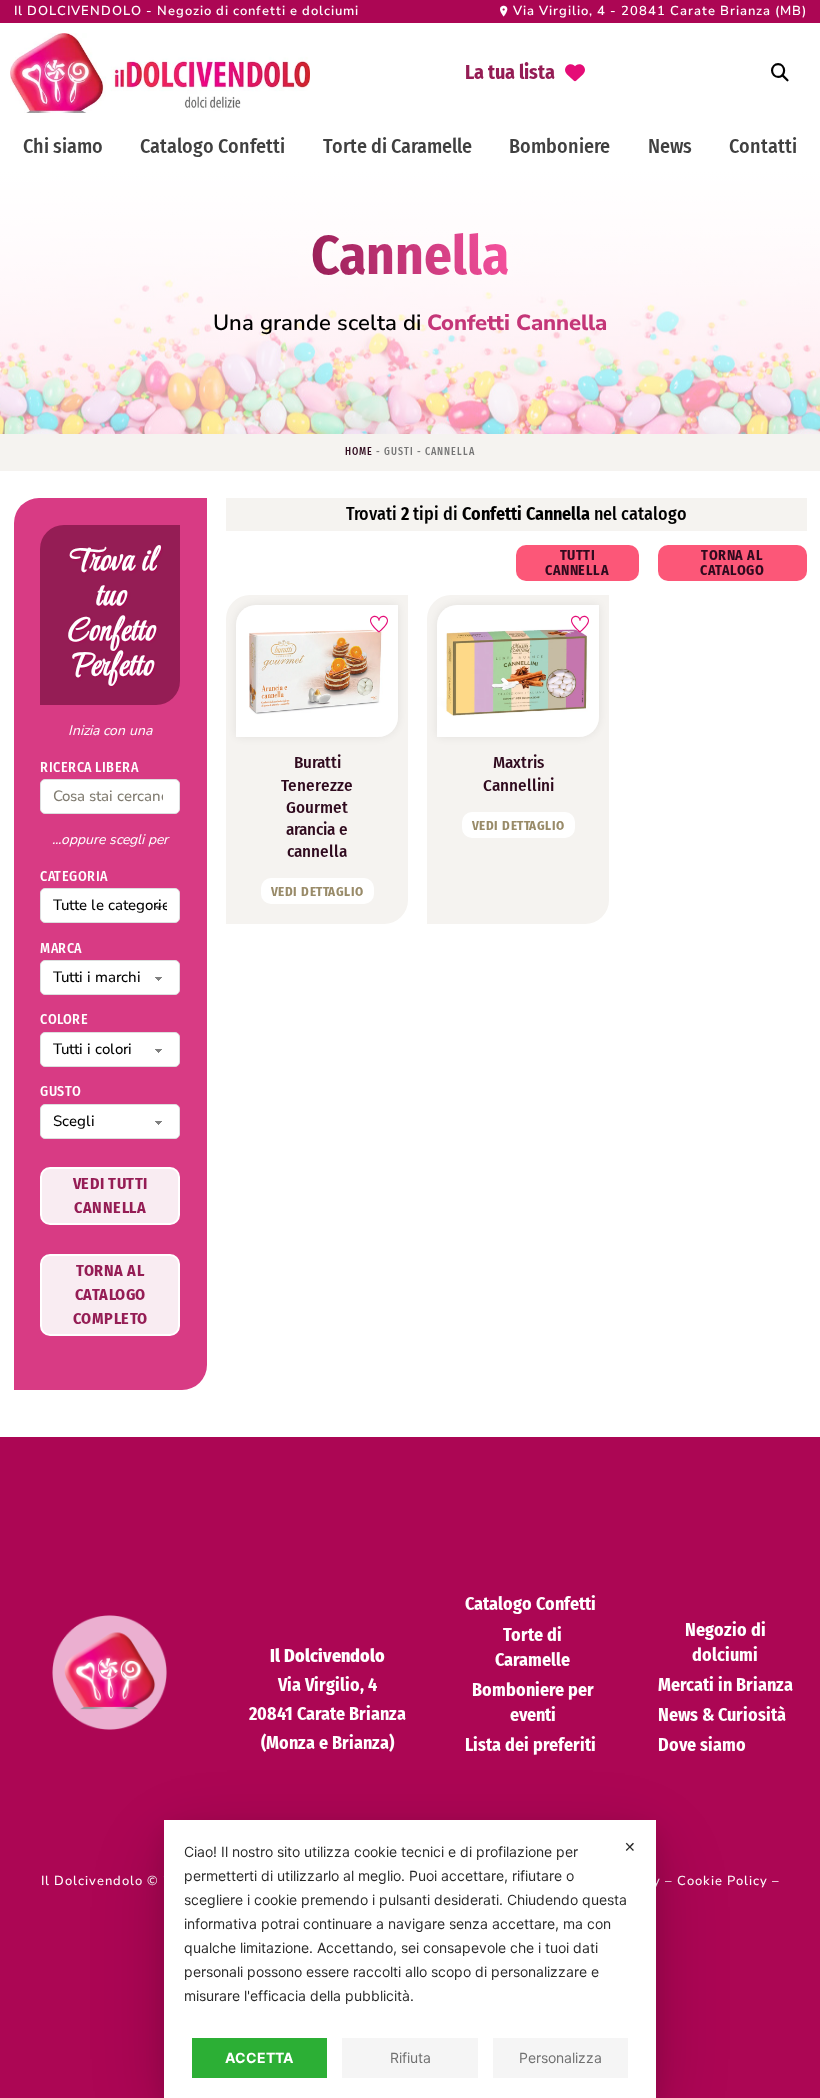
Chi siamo (63, 146)
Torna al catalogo (732, 563)
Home (359, 452)
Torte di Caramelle (397, 146)
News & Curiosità (722, 1715)
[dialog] (410, 1959)
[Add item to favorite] (379, 624)
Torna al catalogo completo (110, 1294)
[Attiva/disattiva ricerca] (780, 73)
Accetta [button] (259, 2057)
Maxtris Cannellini (518, 773)
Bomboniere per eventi (533, 1702)
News (670, 146)
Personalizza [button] (560, 2057)
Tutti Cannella (577, 563)
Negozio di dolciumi (725, 1642)
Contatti (763, 146)
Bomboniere (559, 146)
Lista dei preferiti (530, 1745)
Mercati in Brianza (725, 1685)
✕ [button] (630, 1846)
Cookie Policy (722, 1881)
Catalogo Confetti (212, 146)
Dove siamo (702, 1745)
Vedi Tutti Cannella (110, 1195)
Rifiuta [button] (410, 2057)
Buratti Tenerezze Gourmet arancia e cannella (317, 806)
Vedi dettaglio (317, 891)
